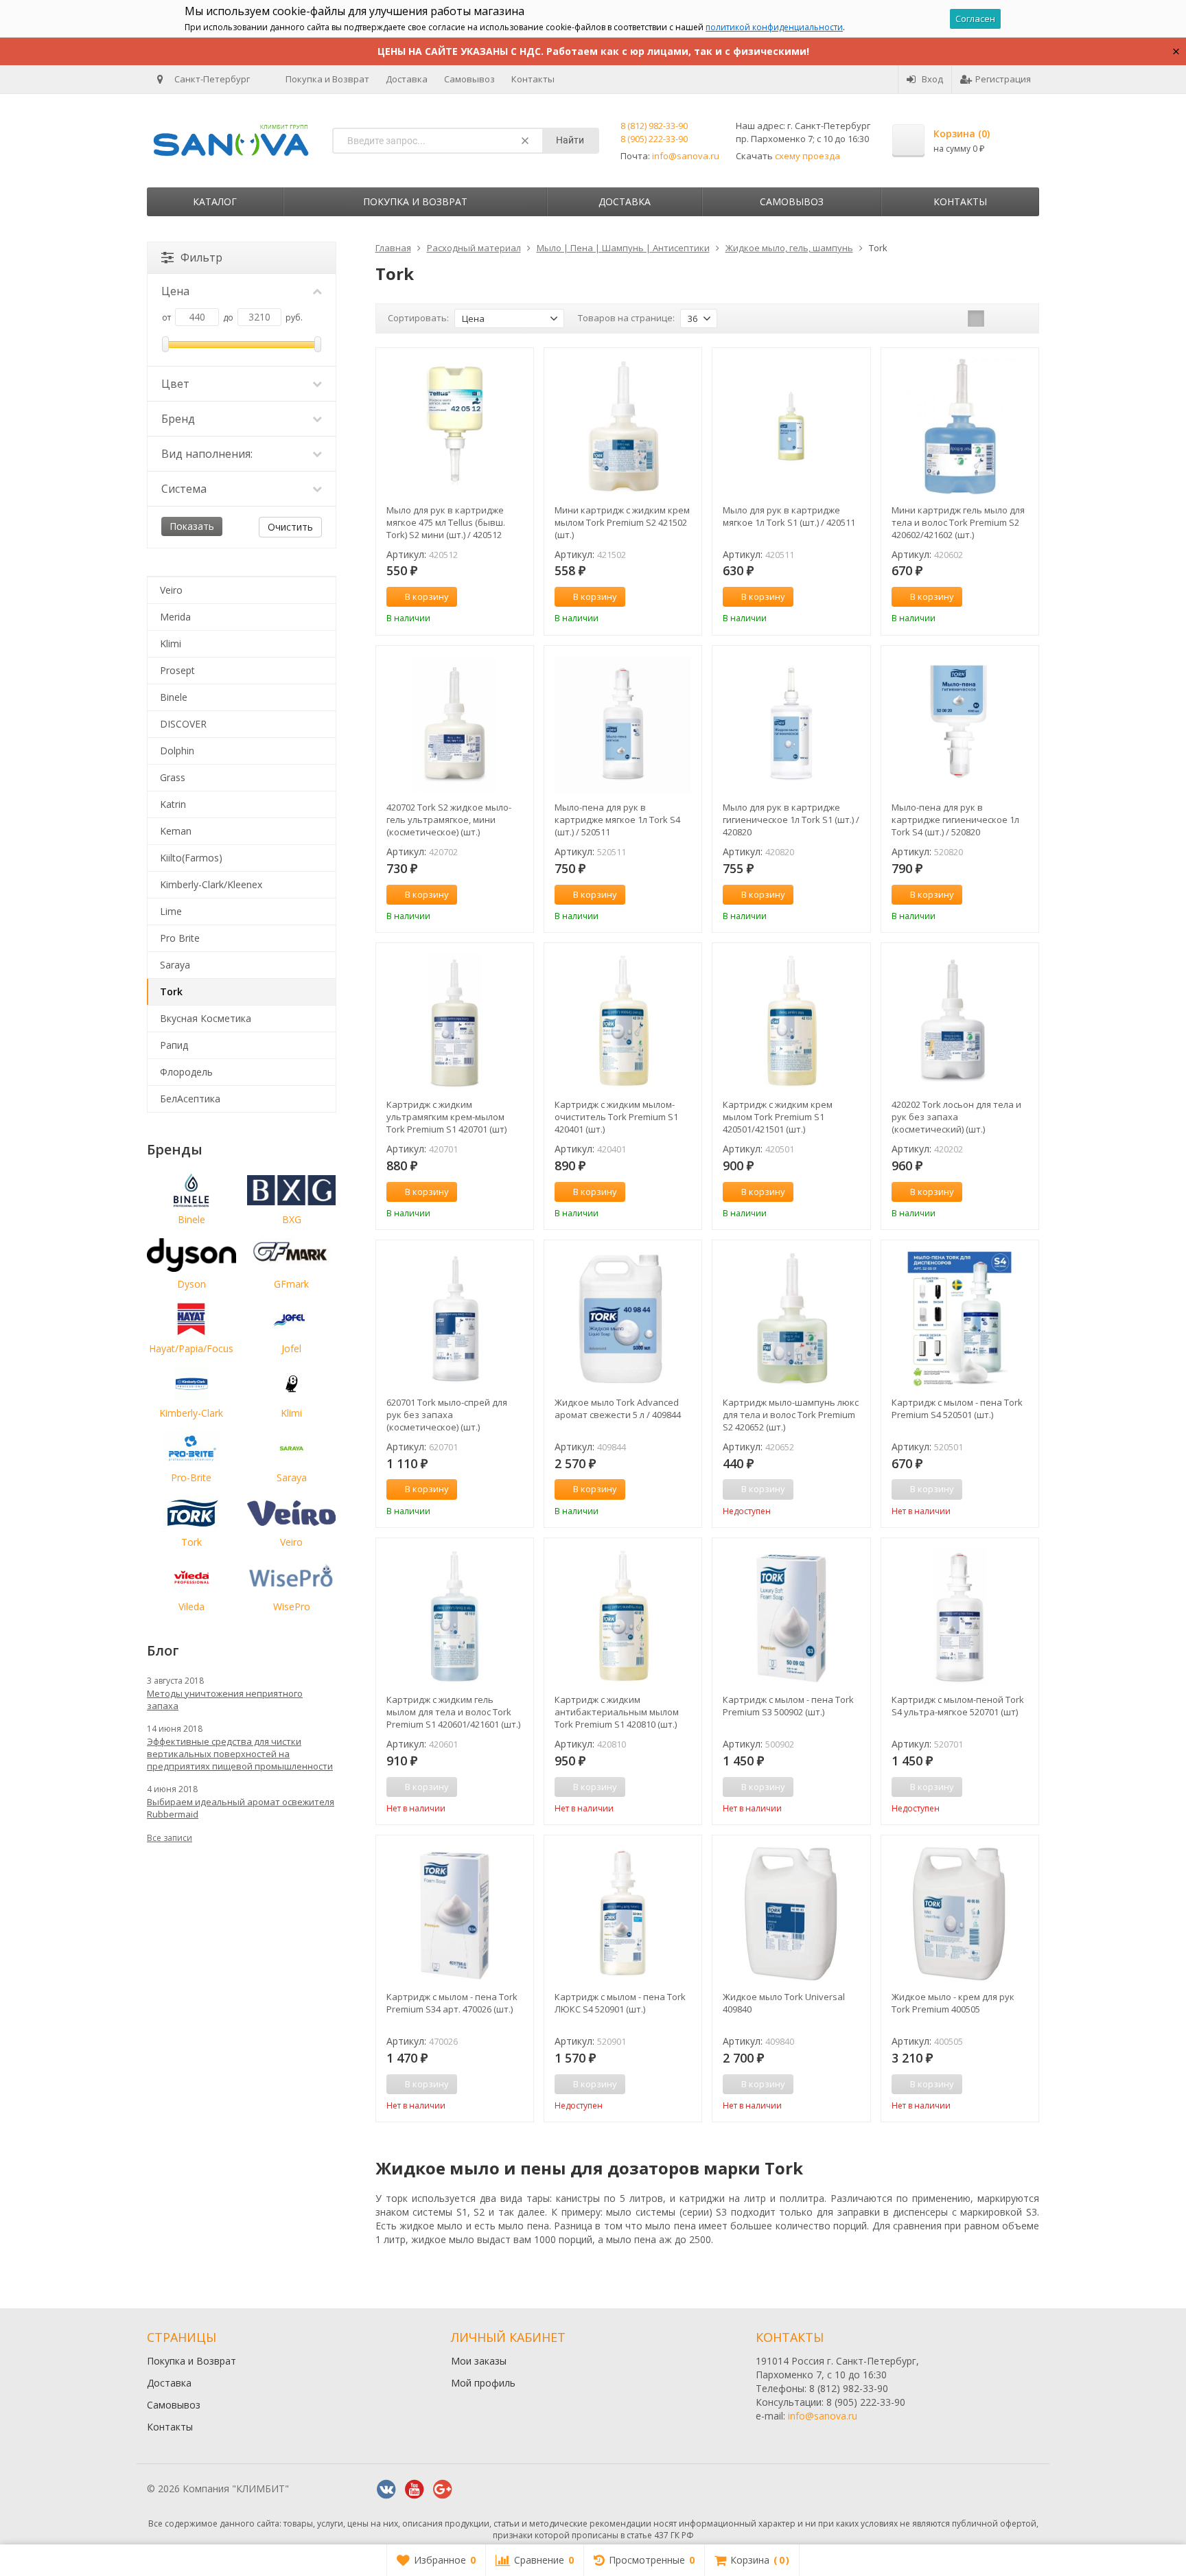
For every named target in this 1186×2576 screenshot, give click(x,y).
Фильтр (201, 257)
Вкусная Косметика (206, 1018)
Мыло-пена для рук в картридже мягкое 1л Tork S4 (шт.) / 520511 (617, 820)
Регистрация (1003, 79)
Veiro (171, 590)
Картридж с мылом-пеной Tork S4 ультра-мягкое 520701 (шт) (958, 1706)
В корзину (427, 596)
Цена (175, 291)
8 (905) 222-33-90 (654, 139)
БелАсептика (190, 1099)
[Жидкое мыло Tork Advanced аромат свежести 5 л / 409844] (623, 1319)
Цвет (175, 384)
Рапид (174, 1045)
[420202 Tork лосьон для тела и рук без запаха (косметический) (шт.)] (960, 1022)
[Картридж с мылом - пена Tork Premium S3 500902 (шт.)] (791, 1617)
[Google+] (443, 2490)
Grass (173, 777)
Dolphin (177, 751)
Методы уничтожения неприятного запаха (225, 1699)
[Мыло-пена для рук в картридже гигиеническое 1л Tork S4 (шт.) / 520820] (960, 724)
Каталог (215, 201)
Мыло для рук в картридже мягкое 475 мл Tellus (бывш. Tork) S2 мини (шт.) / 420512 (446, 522)
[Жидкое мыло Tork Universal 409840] (791, 1914)
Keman (176, 831)
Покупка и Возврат (327, 79)
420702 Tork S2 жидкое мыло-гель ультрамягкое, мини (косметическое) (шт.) (449, 820)
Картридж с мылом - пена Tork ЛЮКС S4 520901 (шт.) (620, 2003)
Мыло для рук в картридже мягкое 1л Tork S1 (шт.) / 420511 (789, 516)
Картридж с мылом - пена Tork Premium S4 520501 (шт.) (957, 1408)
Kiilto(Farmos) (191, 858)
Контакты (533, 79)
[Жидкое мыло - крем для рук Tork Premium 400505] (960, 1914)
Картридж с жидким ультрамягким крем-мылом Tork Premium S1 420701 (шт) (446, 1117)
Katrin (173, 804)
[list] (997, 318)
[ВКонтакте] (386, 2490)
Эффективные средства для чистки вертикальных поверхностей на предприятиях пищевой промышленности (240, 1754)
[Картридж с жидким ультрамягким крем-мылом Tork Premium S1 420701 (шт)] (455, 1022)
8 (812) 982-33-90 (654, 126)
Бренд (178, 419)
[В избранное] (518, 597)
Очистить (290, 527)
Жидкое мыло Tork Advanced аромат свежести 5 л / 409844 (618, 1408)
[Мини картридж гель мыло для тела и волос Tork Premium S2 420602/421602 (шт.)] (960, 427)
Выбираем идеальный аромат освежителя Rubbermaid (241, 1808)
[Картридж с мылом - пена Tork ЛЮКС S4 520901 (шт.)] (623, 1914)
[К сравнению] (498, 597)
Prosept (177, 670)
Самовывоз (469, 79)
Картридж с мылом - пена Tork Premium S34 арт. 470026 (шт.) (452, 2003)
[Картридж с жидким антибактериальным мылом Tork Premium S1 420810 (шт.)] (623, 1617)
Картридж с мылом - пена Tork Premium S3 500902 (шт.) (788, 1706)
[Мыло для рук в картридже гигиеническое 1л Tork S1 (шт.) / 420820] (791, 724)
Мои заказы (479, 2361)
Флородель (186, 1072)
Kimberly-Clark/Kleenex (211, 884)
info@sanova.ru (686, 156)
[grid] (976, 318)
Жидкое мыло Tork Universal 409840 (784, 2003)
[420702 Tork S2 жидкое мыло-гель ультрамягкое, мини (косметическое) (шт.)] (455, 724)
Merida (175, 617)
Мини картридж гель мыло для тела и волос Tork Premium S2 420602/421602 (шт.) (958, 522)
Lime (171, 911)
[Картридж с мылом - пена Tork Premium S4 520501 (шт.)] (960, 1319)
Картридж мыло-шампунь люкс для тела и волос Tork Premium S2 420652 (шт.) (791, 1415)
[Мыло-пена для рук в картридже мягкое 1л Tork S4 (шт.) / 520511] (623, 724)
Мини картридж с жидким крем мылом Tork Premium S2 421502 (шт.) (622, 522)
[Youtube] (415, 2490)
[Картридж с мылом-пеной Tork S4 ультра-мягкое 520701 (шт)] (960, 1617)
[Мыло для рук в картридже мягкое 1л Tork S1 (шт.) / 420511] (791, 427)
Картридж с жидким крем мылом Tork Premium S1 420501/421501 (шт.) (778, 1117)
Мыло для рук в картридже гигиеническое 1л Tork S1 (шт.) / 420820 (791, 820)
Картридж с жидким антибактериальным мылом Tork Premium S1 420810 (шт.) (617, 1712)
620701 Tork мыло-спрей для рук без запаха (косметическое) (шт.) (447, 1415)
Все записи (170, 1838)
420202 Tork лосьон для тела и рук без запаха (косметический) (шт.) (956, 1117)
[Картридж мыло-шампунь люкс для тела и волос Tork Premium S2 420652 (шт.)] (791, 1319)
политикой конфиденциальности (774, 27)
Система (184, 489)
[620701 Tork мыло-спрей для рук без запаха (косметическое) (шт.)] (455, 1319)
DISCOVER (183, 724)
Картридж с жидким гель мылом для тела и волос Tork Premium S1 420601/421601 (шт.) (453, 1712)
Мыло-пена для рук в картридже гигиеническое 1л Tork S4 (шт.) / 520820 (955, 820)
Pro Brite (180, 938)
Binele (174, 697)
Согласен (975, 19)
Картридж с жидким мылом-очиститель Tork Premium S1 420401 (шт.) (616, 1117)
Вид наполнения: (207, 454)
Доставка (407, 79)
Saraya (175, 965)
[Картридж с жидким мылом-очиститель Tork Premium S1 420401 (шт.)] (623, 1022)
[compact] (1019, 318)
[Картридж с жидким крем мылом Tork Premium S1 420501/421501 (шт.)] (791, 1022)
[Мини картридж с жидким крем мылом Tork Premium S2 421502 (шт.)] (623, 427)
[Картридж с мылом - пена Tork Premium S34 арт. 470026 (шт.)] (455, 1914)
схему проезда (807, 156)
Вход (932, 79)
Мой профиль (483, 2383)
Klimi (171, 643)
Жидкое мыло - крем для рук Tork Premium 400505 (953, 2003)
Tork (171, 991)
